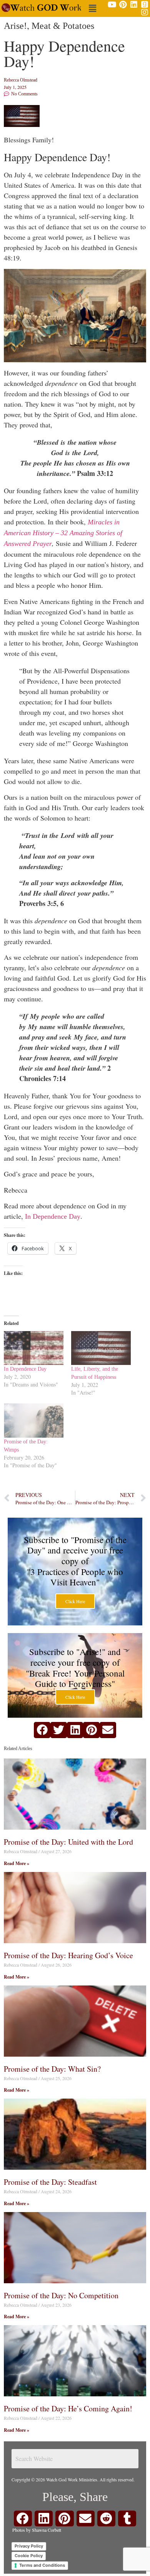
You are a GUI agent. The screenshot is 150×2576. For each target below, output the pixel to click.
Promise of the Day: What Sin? (52, 2069)
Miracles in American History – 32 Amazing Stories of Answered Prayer (63, 533)
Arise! (15, 26)
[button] (92, 8)
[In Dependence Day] (34, 1348)
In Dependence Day (53, 1216)
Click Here (75, 1601)
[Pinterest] (123, 5)
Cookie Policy (29, 2556)
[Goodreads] (145, 5)
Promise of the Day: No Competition (61, 2295)
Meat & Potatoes (63, 26)
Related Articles (18, 1748)
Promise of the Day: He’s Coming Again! (68, 2408)
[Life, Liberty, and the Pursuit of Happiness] (101, 1348)
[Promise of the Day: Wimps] (34, 1421)
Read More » (17, 1863)
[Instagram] (145, 12)
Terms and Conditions (42, 2565)
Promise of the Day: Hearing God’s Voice (68, 1955)
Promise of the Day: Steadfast (50, 2182)
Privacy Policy (29, 2546)
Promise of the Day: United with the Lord (68, 1842)
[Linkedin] (134, 5)
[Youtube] (112, 5)
